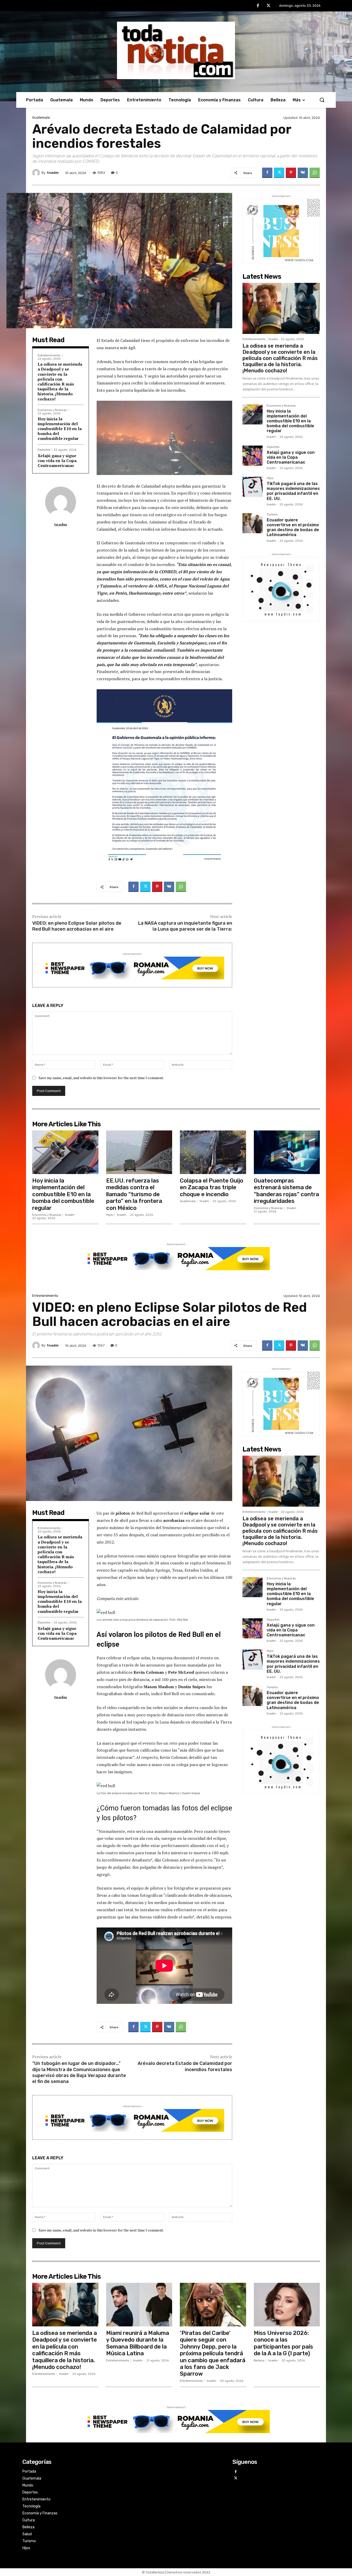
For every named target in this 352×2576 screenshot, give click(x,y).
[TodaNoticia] (176, 50)
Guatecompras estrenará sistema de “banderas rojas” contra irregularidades (286, 1191)
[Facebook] (258, 6)
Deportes (44, 450)
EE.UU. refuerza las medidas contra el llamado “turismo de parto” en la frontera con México (134, 1194)
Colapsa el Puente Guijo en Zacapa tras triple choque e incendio (212, 1187)
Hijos (270, 478)
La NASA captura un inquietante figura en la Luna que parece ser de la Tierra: (185, 926)
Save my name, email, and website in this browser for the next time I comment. (101, 1078)
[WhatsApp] (315, 173)
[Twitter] (269, 6)
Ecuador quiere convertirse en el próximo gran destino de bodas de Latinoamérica (293, 527)
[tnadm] (37, 173)
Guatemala (41, 117)
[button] (322, 100)
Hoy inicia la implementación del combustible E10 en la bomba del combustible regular (60, 429)
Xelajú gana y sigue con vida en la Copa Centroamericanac (57, 461)
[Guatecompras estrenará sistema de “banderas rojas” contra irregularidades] (287, 1152)
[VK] (303, 173)
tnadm (53, 173)
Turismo (272, 515)
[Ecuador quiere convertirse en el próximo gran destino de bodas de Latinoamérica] (253, 523)
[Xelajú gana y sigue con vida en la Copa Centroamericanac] (253, 456)
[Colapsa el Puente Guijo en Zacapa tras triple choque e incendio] (213, 1152)
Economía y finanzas (52, 410)
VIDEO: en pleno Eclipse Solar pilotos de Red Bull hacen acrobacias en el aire (77, 926)
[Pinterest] (291, 173)
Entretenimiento (49, 355)
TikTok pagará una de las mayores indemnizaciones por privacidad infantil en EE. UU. (293, 491)
